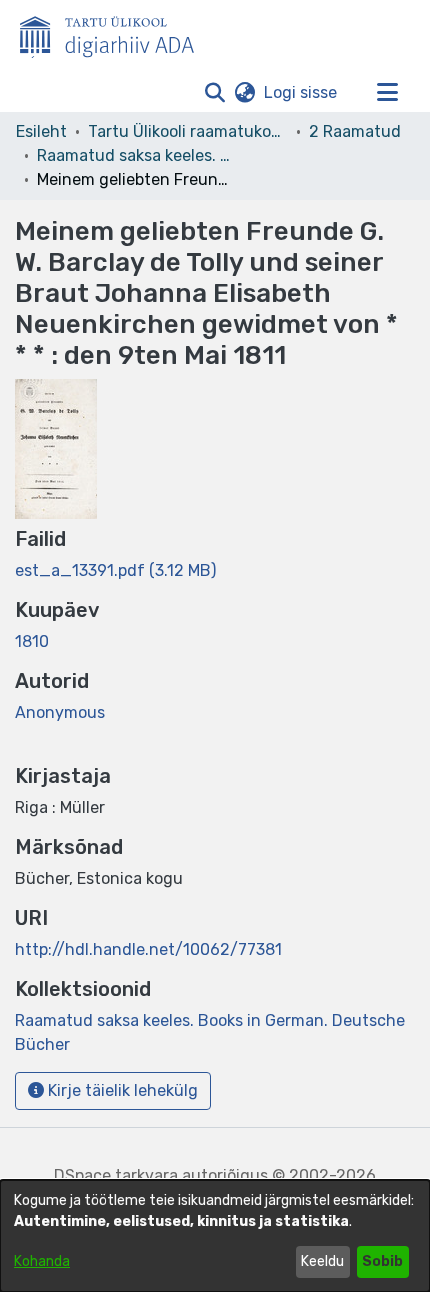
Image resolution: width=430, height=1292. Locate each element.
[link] (115, 570)
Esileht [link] (41, 131)
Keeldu (322, 1261)
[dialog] (215, 1236)
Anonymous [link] (60, 712)
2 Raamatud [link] (355, 131)
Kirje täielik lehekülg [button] (121, 1090)
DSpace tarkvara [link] (116, 1175)
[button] (214, 93)
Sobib (382, 1261)
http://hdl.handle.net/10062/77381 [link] (148, 949)
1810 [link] (32, 641)
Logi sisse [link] (301, 92)
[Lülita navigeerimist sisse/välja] (387, 93)
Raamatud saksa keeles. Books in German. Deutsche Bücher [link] (137, 155)
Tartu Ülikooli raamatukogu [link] (188, 131)
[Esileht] (115, 33)
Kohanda (42, 1261)
